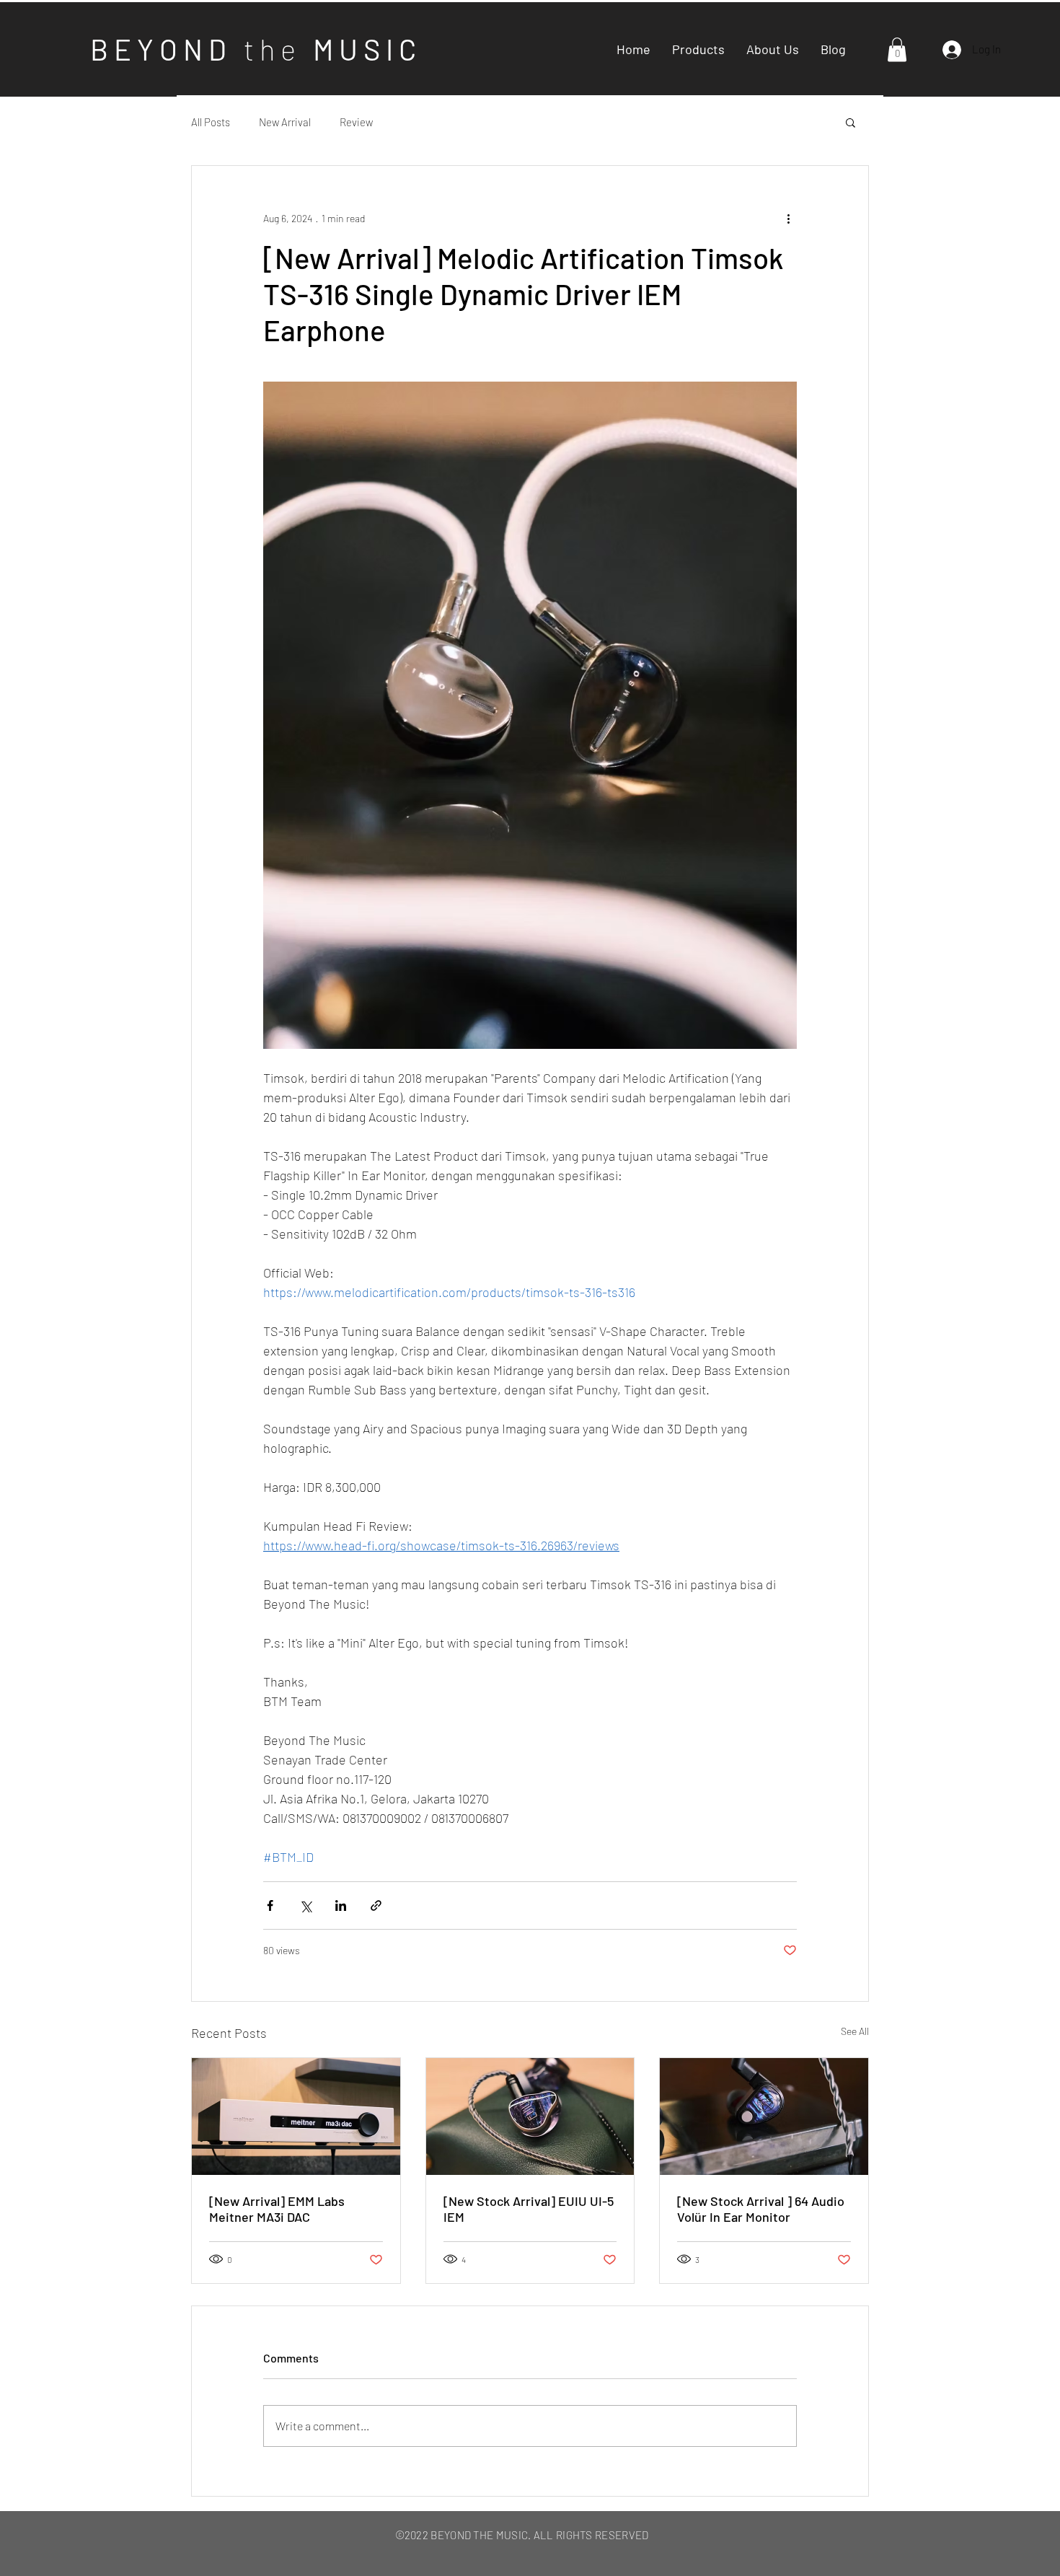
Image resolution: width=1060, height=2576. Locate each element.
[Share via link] (376, 1905)
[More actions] (788, 218)
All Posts (211, 122)
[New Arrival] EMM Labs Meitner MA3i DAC (277, 2209)
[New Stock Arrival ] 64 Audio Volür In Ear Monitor (761, 2209)
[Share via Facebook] (270, 1905)
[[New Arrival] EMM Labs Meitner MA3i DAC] (296, 2116)
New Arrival (285, 122)
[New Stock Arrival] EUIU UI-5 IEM (529, 2209)
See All (855, 2031)
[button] (897, 49)
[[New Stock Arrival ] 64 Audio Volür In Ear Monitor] (764, 2116)
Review (356, 122)
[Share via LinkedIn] (341, 1905)
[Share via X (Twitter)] (305, 1905)
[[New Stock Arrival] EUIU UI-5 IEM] (530, 2116)
